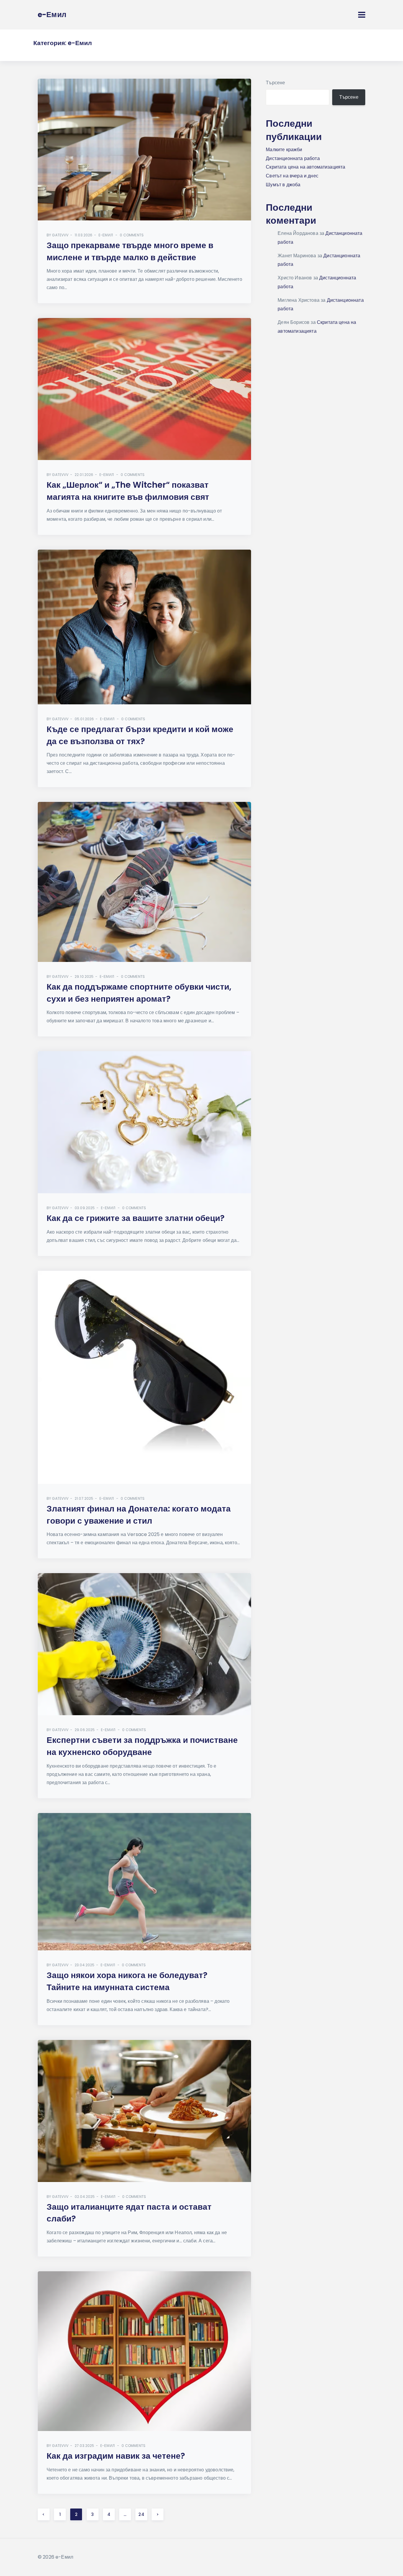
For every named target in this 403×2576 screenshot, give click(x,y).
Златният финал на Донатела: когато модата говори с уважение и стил (139, 1515)
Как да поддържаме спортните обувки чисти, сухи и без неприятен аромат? (139, 993)
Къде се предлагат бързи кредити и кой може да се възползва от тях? (140, 735)
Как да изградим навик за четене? (116, 2456)
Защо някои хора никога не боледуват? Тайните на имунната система (127, 1981)
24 (141, 2514)
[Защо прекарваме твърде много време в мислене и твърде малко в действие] (144, 150)
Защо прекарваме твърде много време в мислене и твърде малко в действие (130, 251)
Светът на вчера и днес (292, 176)
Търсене (275, 83)
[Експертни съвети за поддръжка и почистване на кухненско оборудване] (144, 1644)
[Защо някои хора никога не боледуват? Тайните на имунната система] (144, 1882)
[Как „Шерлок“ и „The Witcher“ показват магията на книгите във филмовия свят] (144, 389)
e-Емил (106, 235)
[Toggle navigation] (362, 15)
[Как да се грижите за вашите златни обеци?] (144, 1122)
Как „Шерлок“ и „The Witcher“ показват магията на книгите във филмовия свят (128, 491)
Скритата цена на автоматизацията (305, 167)
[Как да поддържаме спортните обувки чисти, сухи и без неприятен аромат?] (144, 882)
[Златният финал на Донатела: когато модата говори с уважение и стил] (144, 1377)
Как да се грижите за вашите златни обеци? (136, 1218)
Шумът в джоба (283, 185)
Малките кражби (284, 150)
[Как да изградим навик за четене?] (144, 2351)
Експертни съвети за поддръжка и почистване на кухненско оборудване (142, 1746)
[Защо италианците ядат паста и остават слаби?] (144, 2111)
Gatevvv (60, 235)
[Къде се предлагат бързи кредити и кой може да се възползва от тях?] (144, 627)
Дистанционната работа (293, 158)
